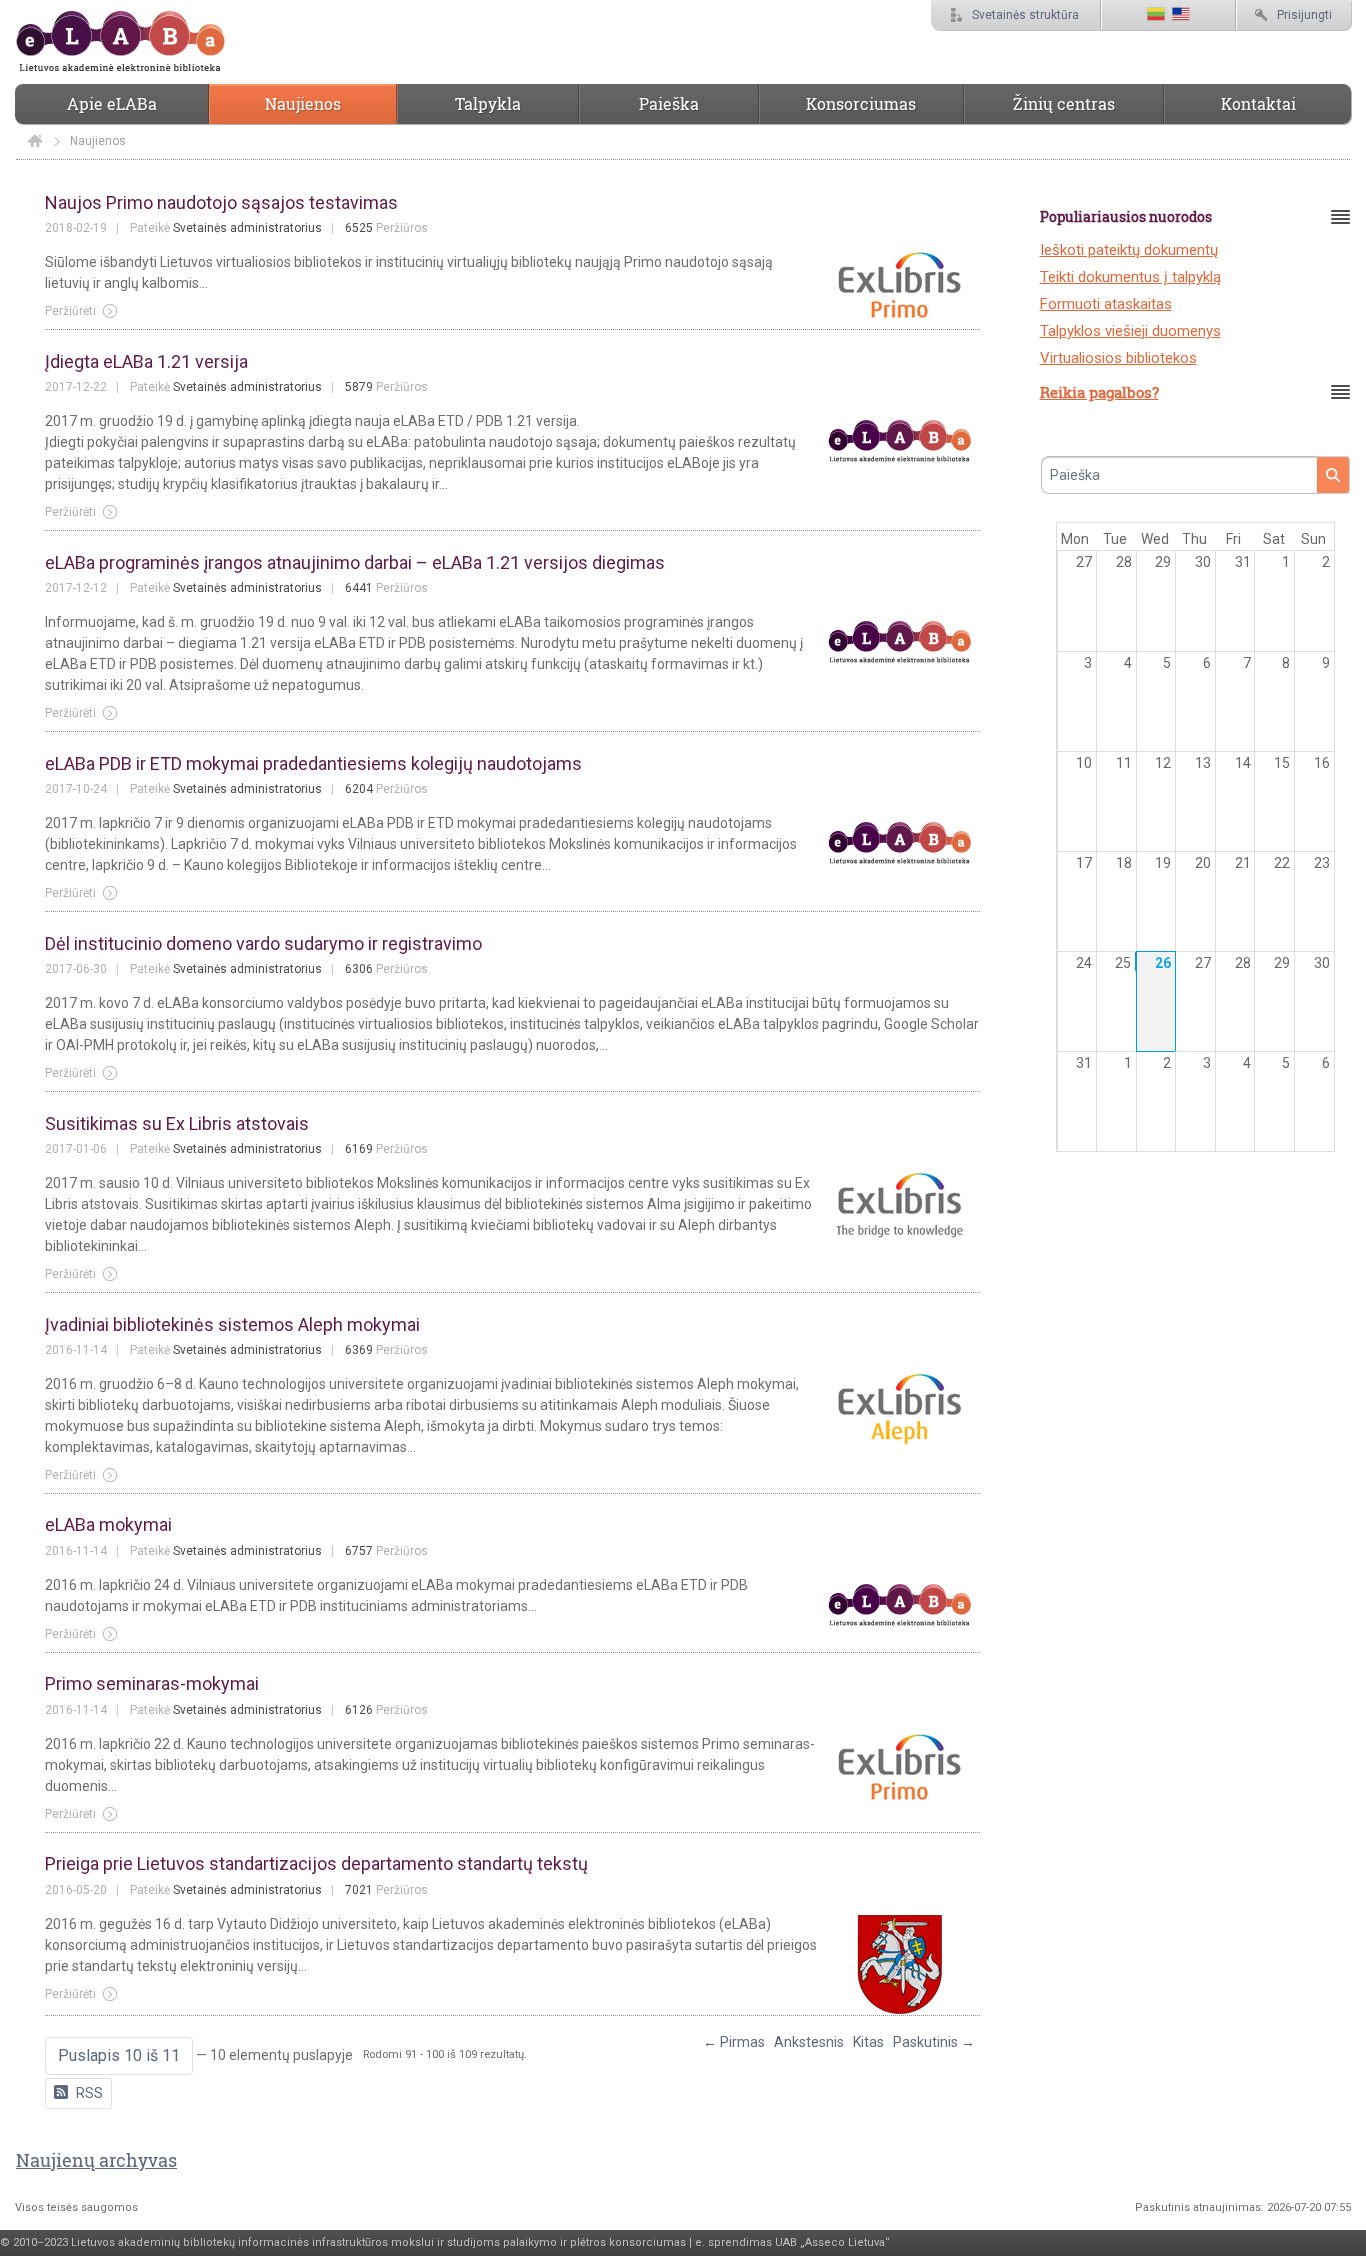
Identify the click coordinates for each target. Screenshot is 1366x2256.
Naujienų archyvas (96, 2160)
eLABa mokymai (108, 1524)
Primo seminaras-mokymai (152, 1683)
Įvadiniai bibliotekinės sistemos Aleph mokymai (232, 1324)
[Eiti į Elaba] (120, 42)
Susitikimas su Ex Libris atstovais (177, 1123)
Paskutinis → (934, 2042)
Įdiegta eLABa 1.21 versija (146, 361)
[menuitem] (112, 104)
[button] (119, 2056)
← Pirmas (734, 2042)
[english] (1181, 15)
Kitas (868, 2042)
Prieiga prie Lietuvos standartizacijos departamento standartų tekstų (316, 1863)
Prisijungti (1304, 15)
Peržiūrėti (70, 311)
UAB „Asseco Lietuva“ (832, 2242)
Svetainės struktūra (1025, 15)
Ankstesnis (809, 2042)
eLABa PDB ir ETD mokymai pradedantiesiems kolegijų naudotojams (313, 763)
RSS (89, 2093)
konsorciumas (647, 2242)
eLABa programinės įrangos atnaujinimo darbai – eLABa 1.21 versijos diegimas (355, 562)
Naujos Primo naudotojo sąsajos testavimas (221, 202)
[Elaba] (35, 141)
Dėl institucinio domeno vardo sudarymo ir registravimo (263, 943)
